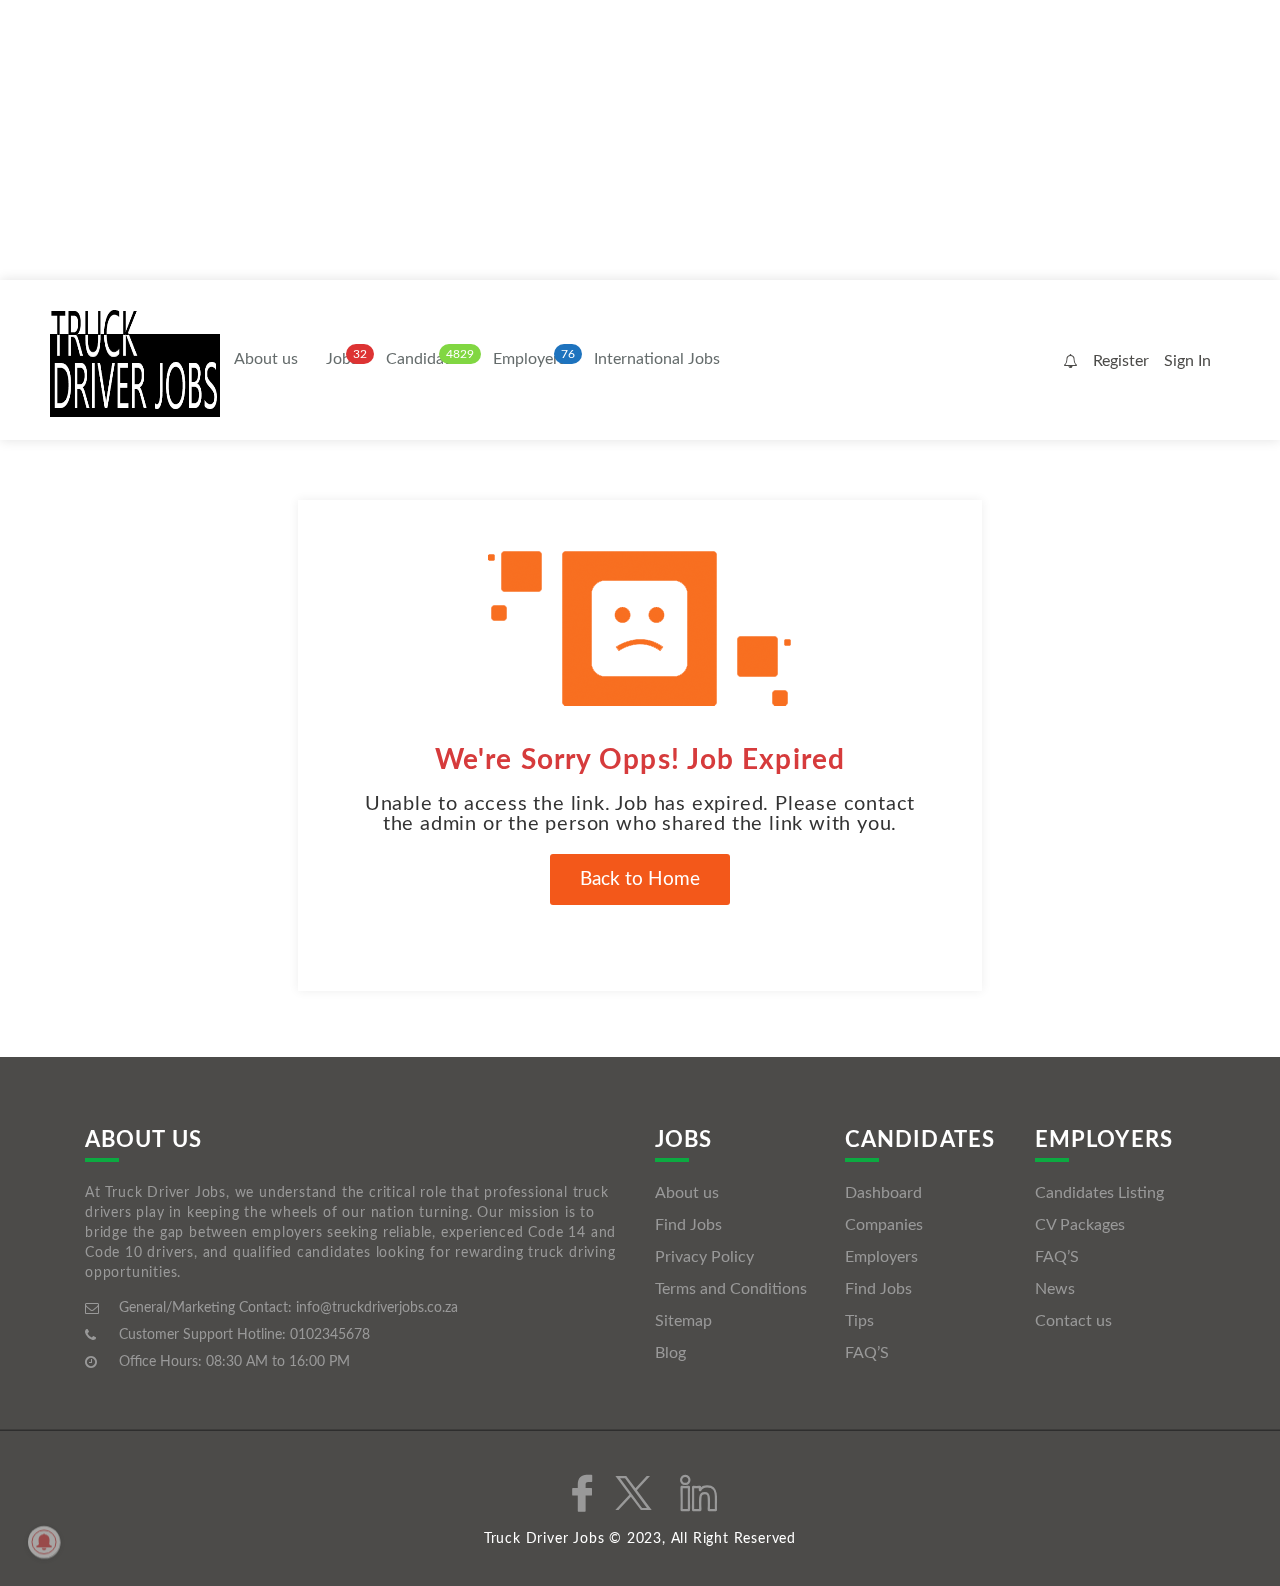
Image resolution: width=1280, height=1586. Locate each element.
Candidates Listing (1099, 1193)
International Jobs (657, 359)
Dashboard (883, 1193)
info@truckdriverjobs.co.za (377, 1308)
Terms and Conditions (731, 1289)
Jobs (342, 359)
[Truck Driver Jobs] (135, 361)
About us (266, 359)
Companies (884, 1225)
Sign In (1187, 361)
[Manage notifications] (44, 1542)
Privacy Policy (704, 1257)
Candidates (425, 359)
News (1055, 1289)
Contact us (1073, 1321)
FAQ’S (867, 1353)
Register (1121, 361)
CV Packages (1080, 1225)
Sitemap (683, 1321)
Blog (670, 1353)
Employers (529, 359)
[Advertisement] (600, 140)
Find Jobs (688, 1225)
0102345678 (330, 1335)
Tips (859, 1321)
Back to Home (640, 879)
